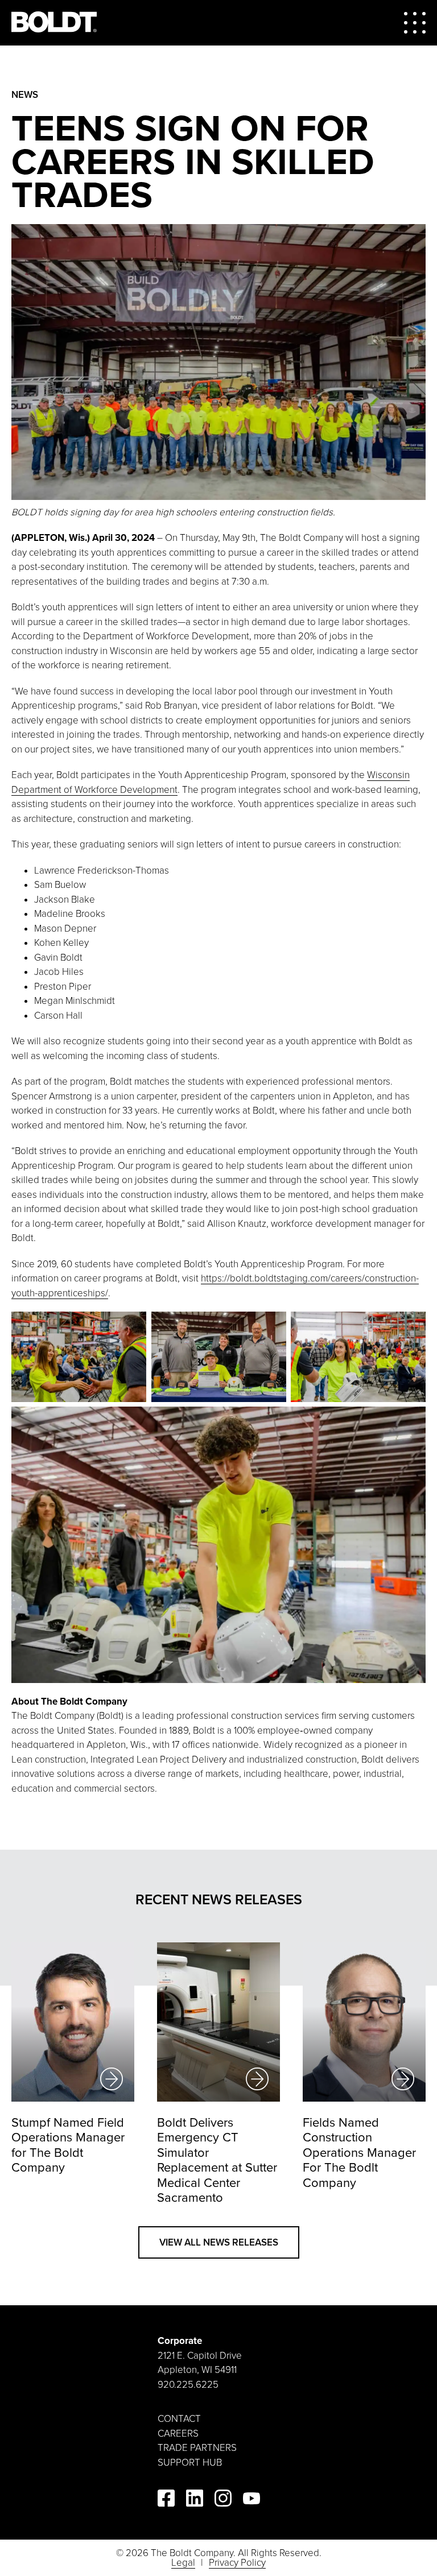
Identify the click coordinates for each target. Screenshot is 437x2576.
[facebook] (166, 2500)
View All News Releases (219, 2242)
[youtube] (252, 2501)
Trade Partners (197, 2448)
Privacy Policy (237, 2563)
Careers (178, 2434)
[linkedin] (195, 2500)
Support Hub (190, 2463)
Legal (183, 2563)
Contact (179, 2419)
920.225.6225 (188, 2385)
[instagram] (223, 2500)
